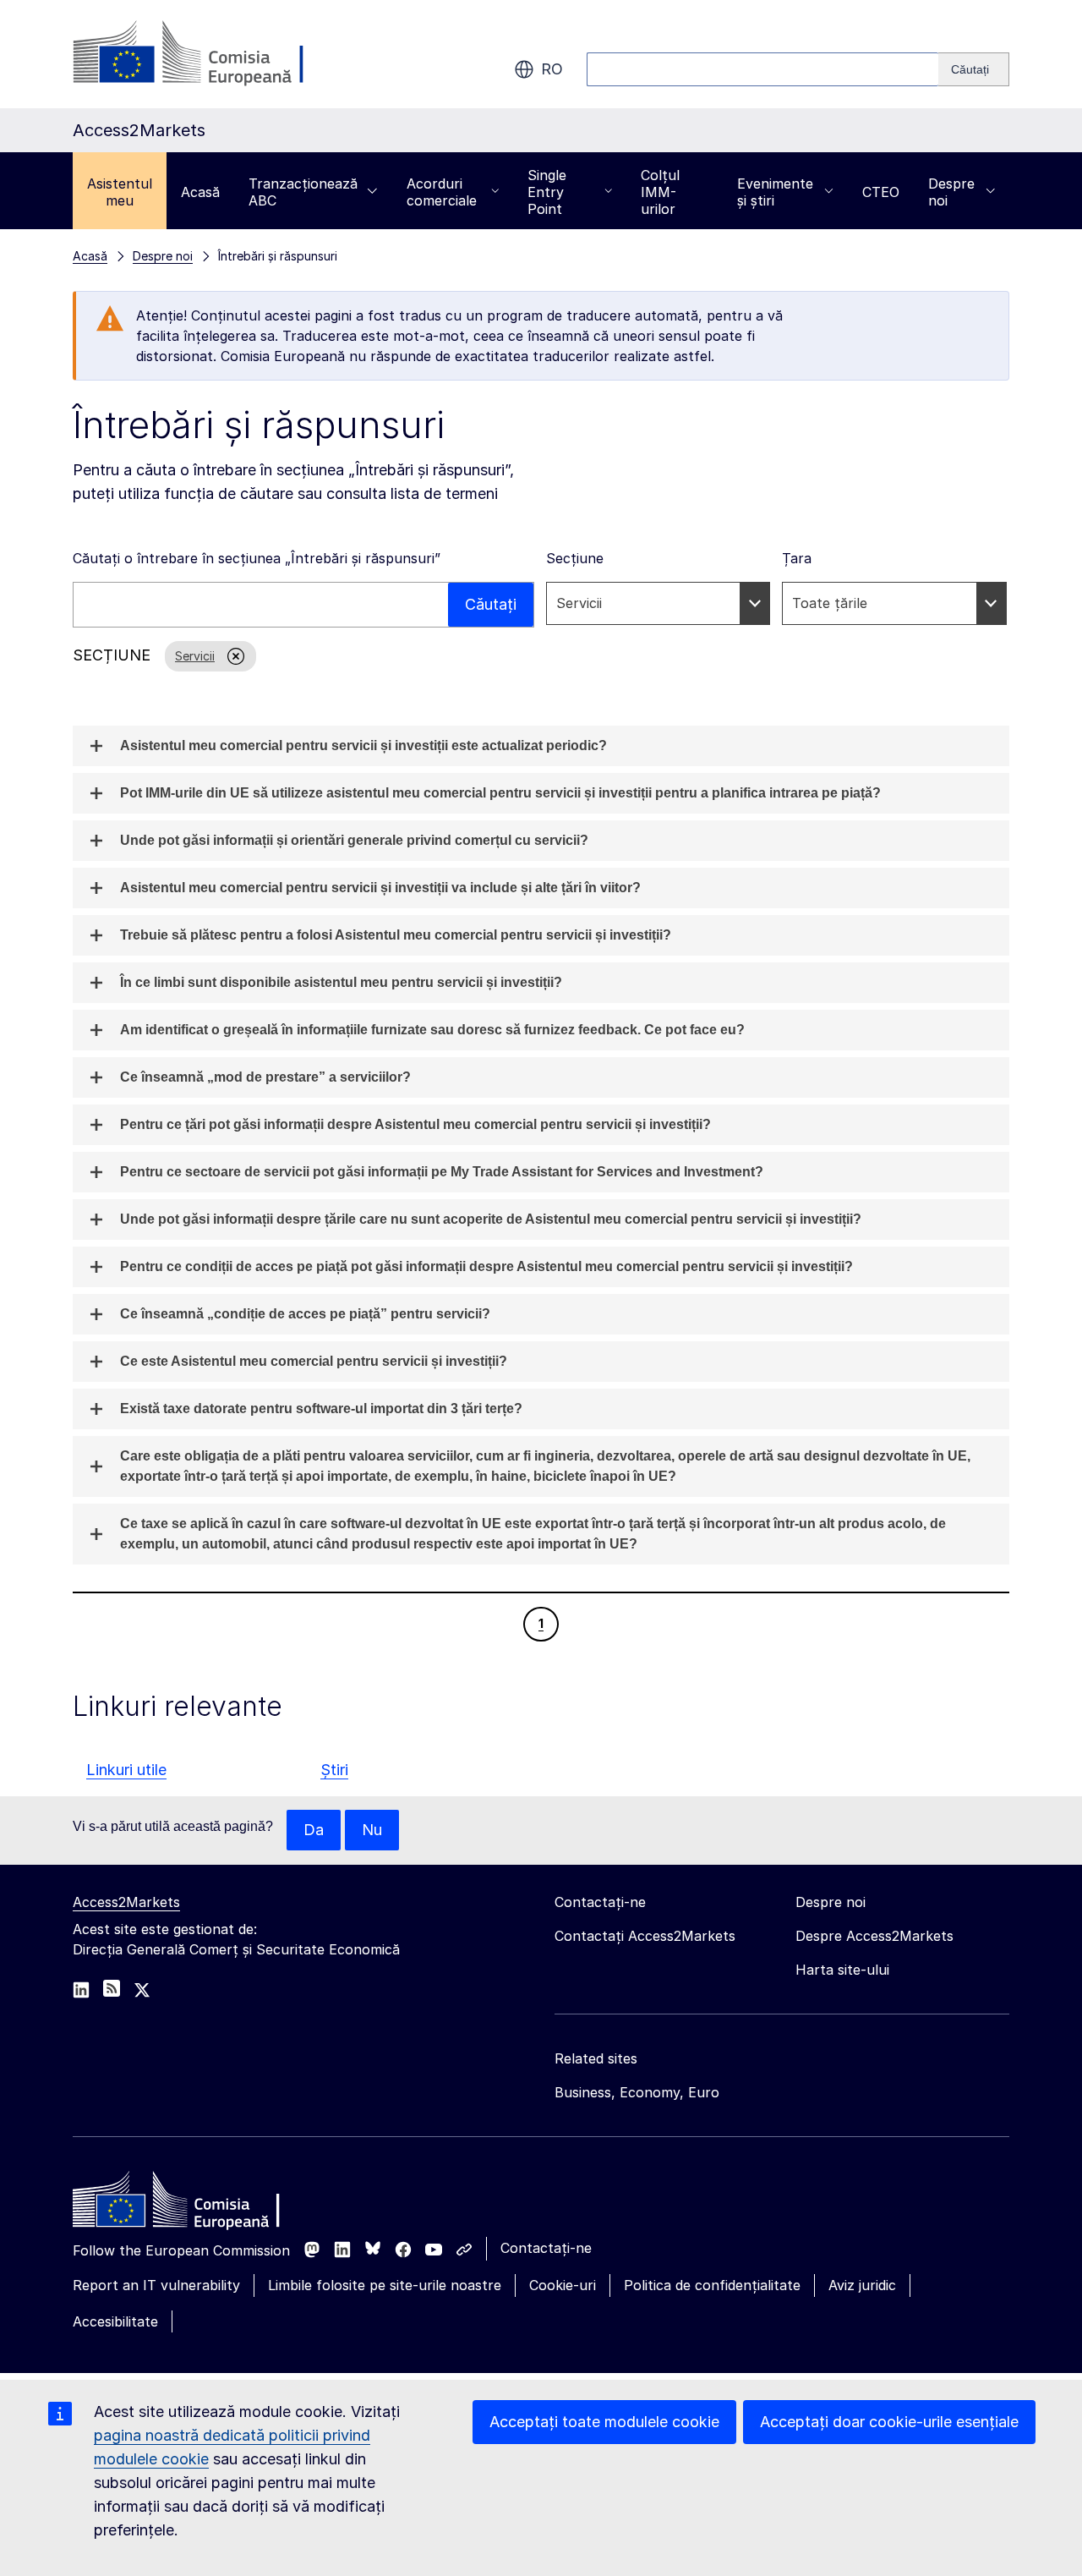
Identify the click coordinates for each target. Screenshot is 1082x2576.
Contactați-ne (546, 2248)
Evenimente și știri (775, 192)
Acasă (200, 192)
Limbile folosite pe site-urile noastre (385, 2285)
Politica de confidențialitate (712, 2285)
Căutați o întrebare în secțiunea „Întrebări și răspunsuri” (257, 558)
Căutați (491, 604)
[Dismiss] (220, 656)
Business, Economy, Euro (637, 2092)
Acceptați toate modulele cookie (604, 2422)
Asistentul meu (120, 192)
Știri (334, 1770)
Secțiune (575, 558)
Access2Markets (126, 1902)
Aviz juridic (862, 2285)
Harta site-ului (842, 1970)
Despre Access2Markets (874, 1936)
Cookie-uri (563, 2285)
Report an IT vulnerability (156, 2285)
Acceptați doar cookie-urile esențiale (889, 2422)
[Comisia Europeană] (209, 54)
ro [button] (552, 69)
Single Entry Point (547, 192)
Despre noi (951, 192)
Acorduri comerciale (442, 192)
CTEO (881, 192)
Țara (797, 558)
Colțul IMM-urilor (660, 192)
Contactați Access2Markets (645, 1936)
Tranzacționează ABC (303, 192)
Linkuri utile (126, 1770)
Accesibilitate (115, 2321)
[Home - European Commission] (195, 2204)
